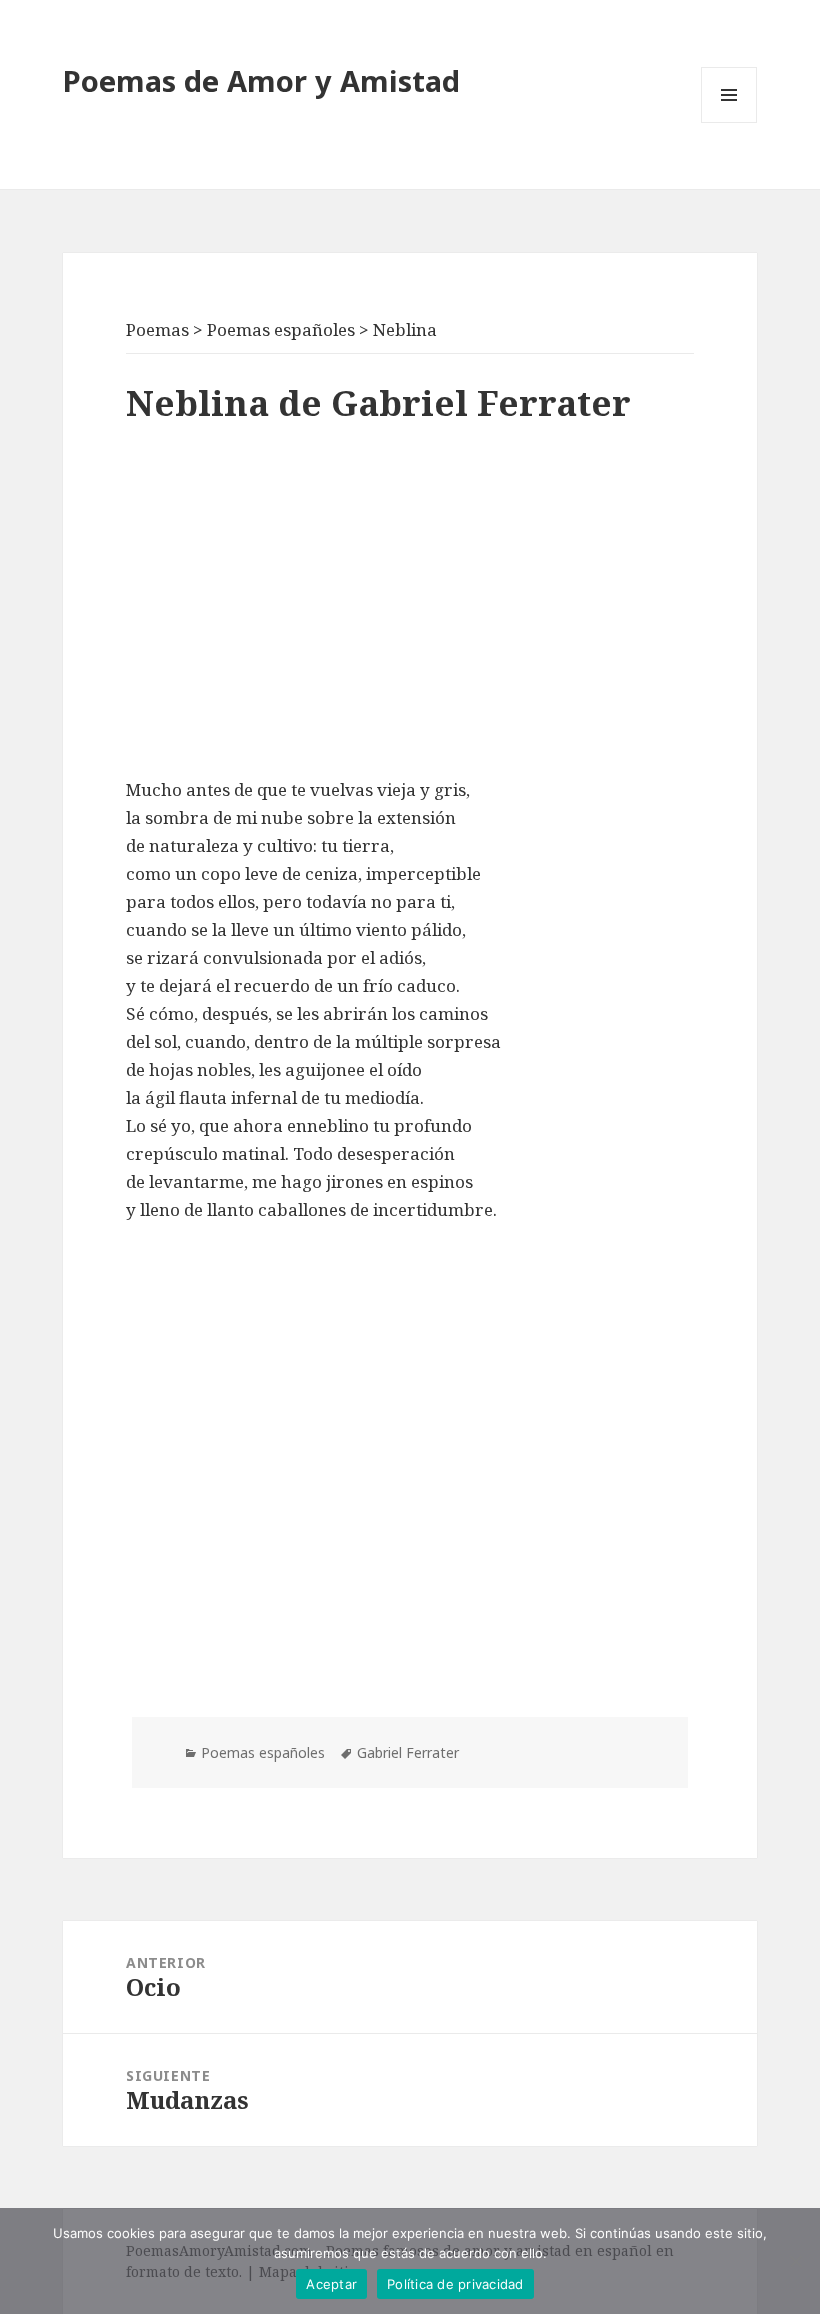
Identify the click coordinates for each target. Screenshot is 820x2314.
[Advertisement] (410, 606)
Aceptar (331, 2284)
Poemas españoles (263, 1752)
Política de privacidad (455, 2284)
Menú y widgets (729, 122)
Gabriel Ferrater (408, 1752)
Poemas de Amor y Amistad (261, 80)
